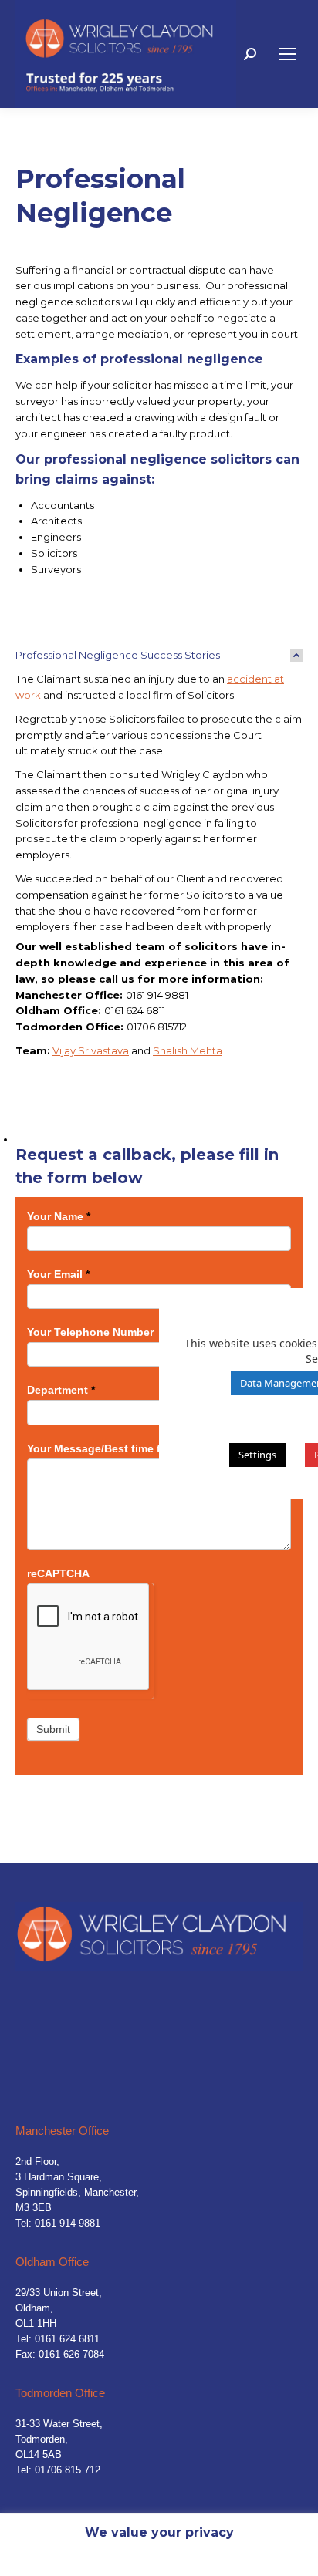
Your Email (58, 1274)
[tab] (159, 655)
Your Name (59, 1216)
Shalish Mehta (188, 1050)
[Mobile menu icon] (287, 54)
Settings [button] (257, 1455)
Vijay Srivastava (91, 1050)
